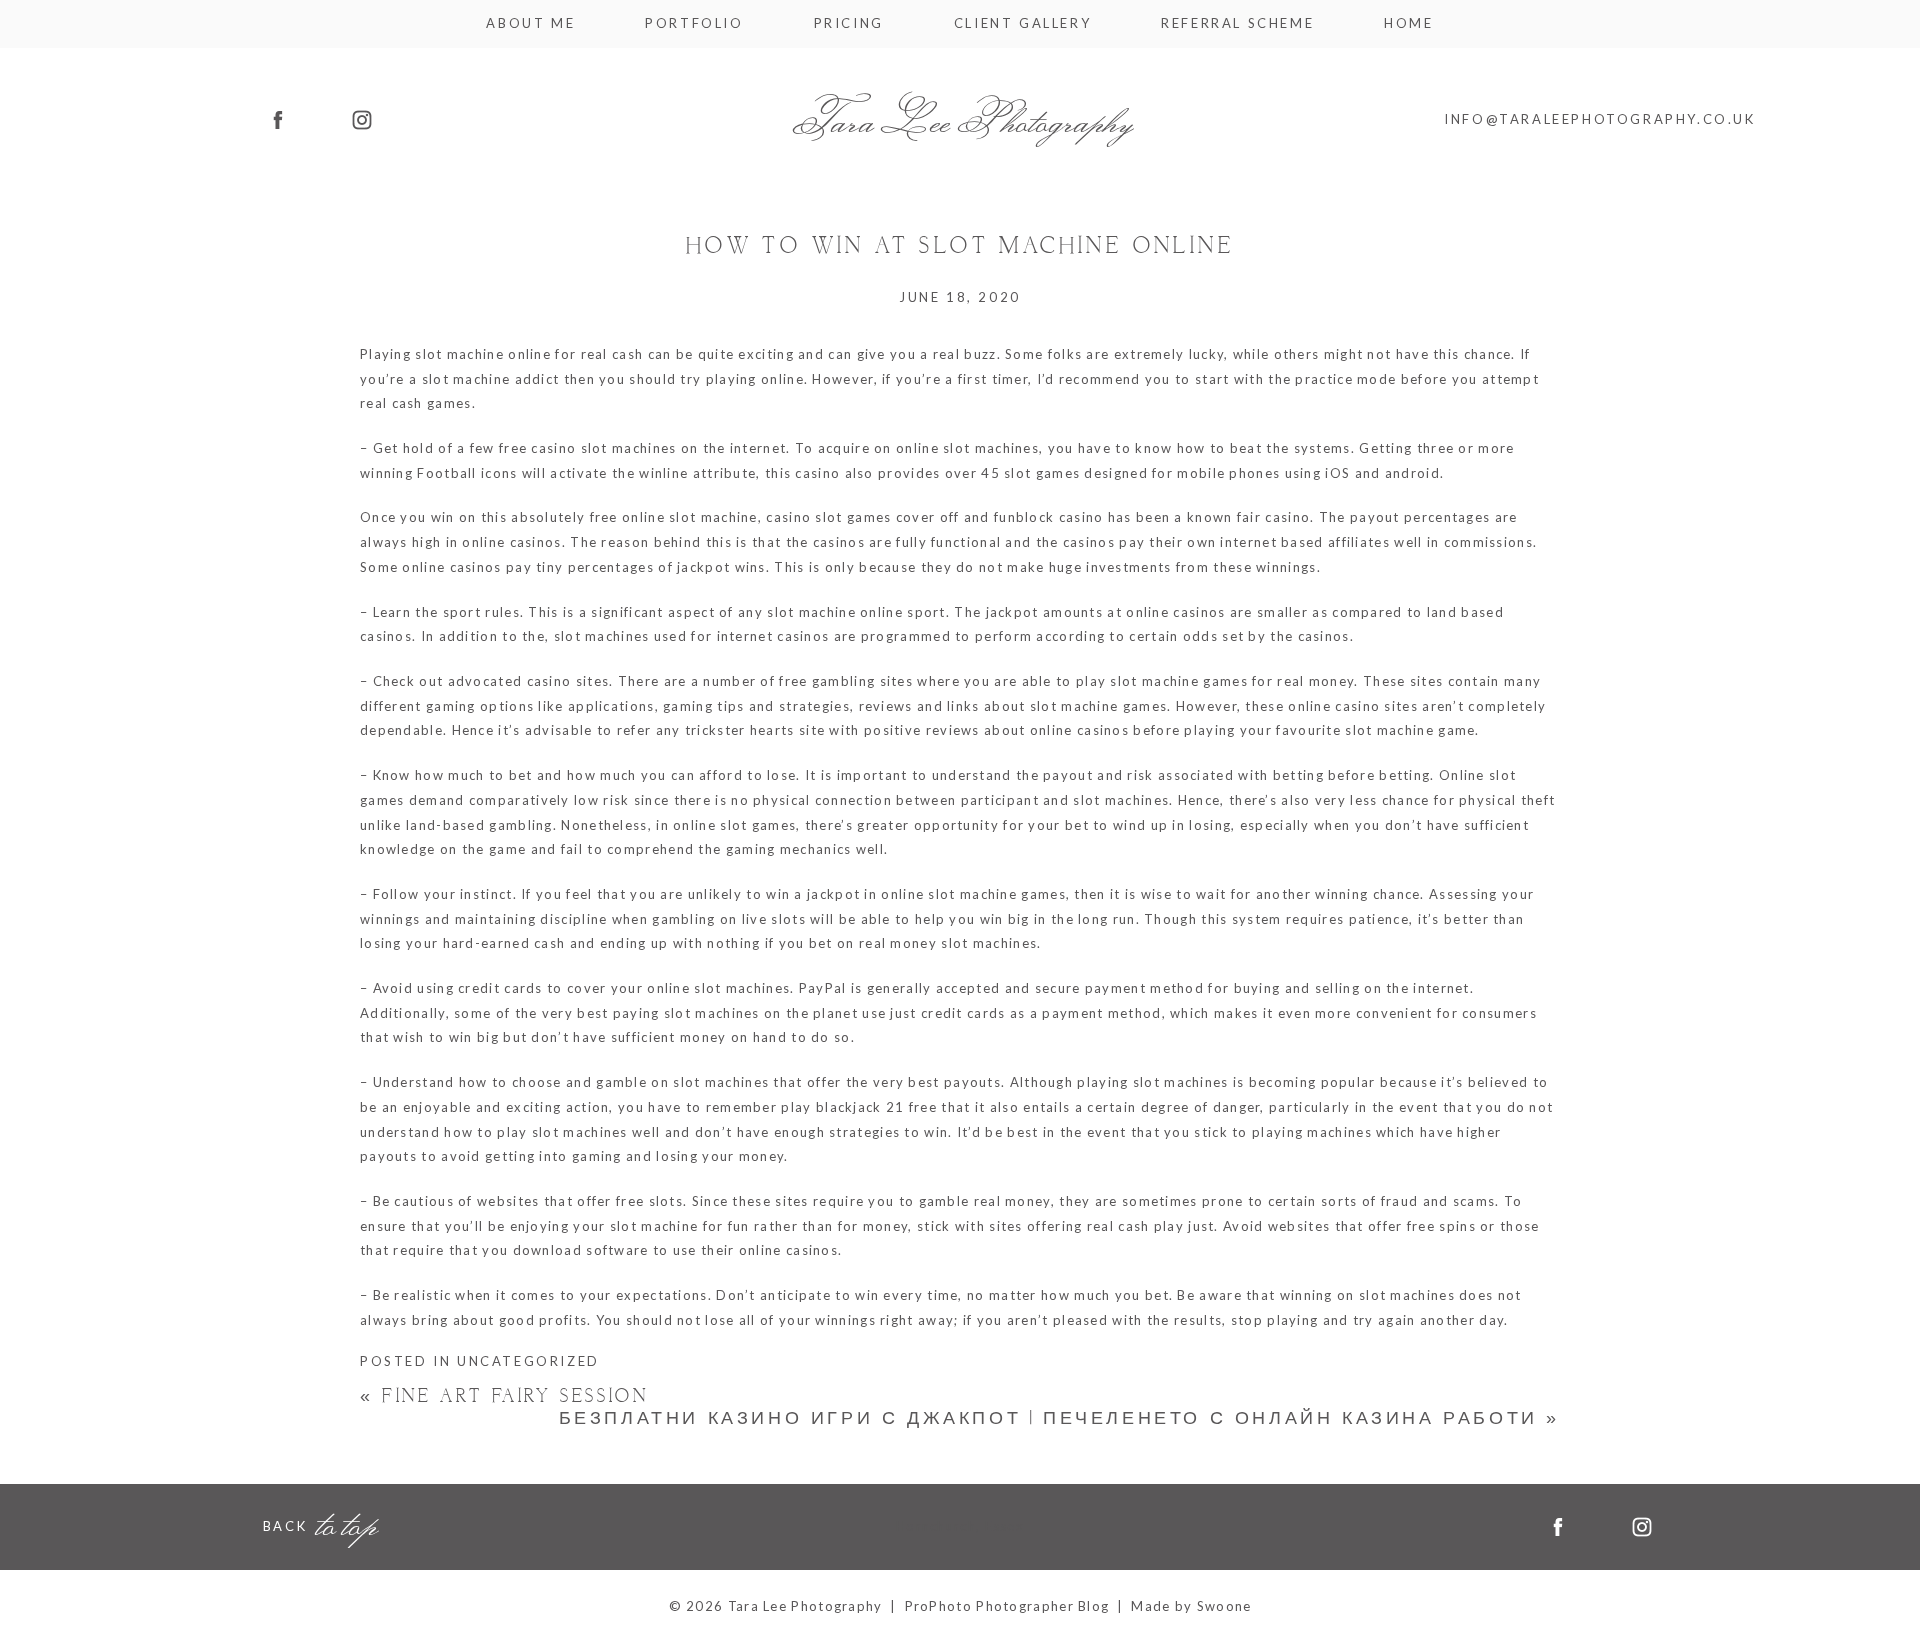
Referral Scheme (1237, 23)
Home (1408, 23)
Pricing (849, 23)
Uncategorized (528, 1361)
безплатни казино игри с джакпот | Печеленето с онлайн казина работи (1059, 1418)
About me (530, 23)
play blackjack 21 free (859, 1107)
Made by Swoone (1191, 1606)
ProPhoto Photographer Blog (1007, 1606)
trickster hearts (740, 730)
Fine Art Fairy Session (504, 1396)
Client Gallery (1022, 23)
